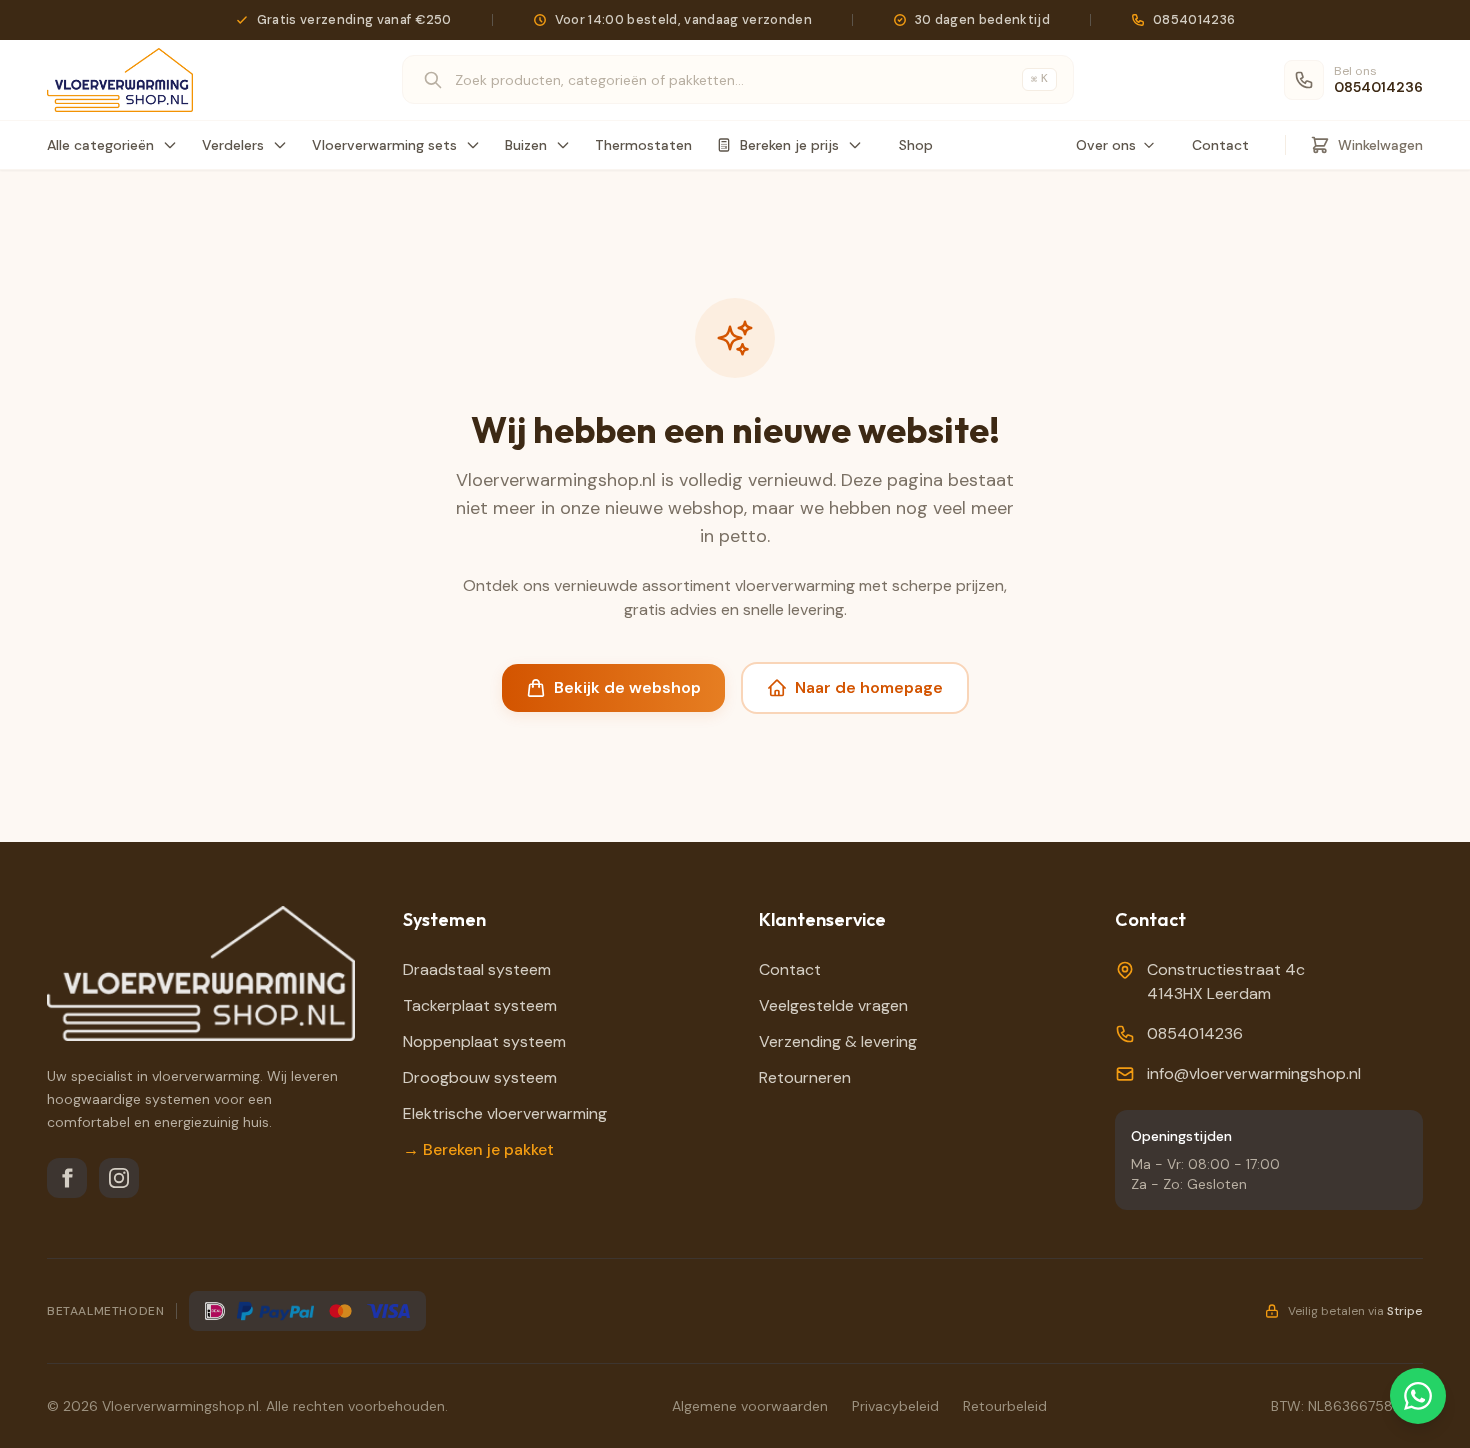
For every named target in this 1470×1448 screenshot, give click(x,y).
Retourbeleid (1005, 1406)
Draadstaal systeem (477, 969)
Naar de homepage (869, 687)
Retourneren (805, 1077)
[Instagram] (119, 1178)
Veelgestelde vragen (833, 1005)
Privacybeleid (895, 1406)
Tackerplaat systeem (480, 1005)
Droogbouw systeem (480, 1077)
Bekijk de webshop (627, 687)
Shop (916, 145)
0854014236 (1195, 1033)
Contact (1220, 145)
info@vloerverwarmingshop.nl (1254, 1073)
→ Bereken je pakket (478, 1149)
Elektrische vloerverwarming (505, 1113)
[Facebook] (67, 1178)
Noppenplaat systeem (484, 1041)
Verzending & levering (838, 1041)
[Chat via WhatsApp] (1418, 1396)
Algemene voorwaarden (750, 1406)
